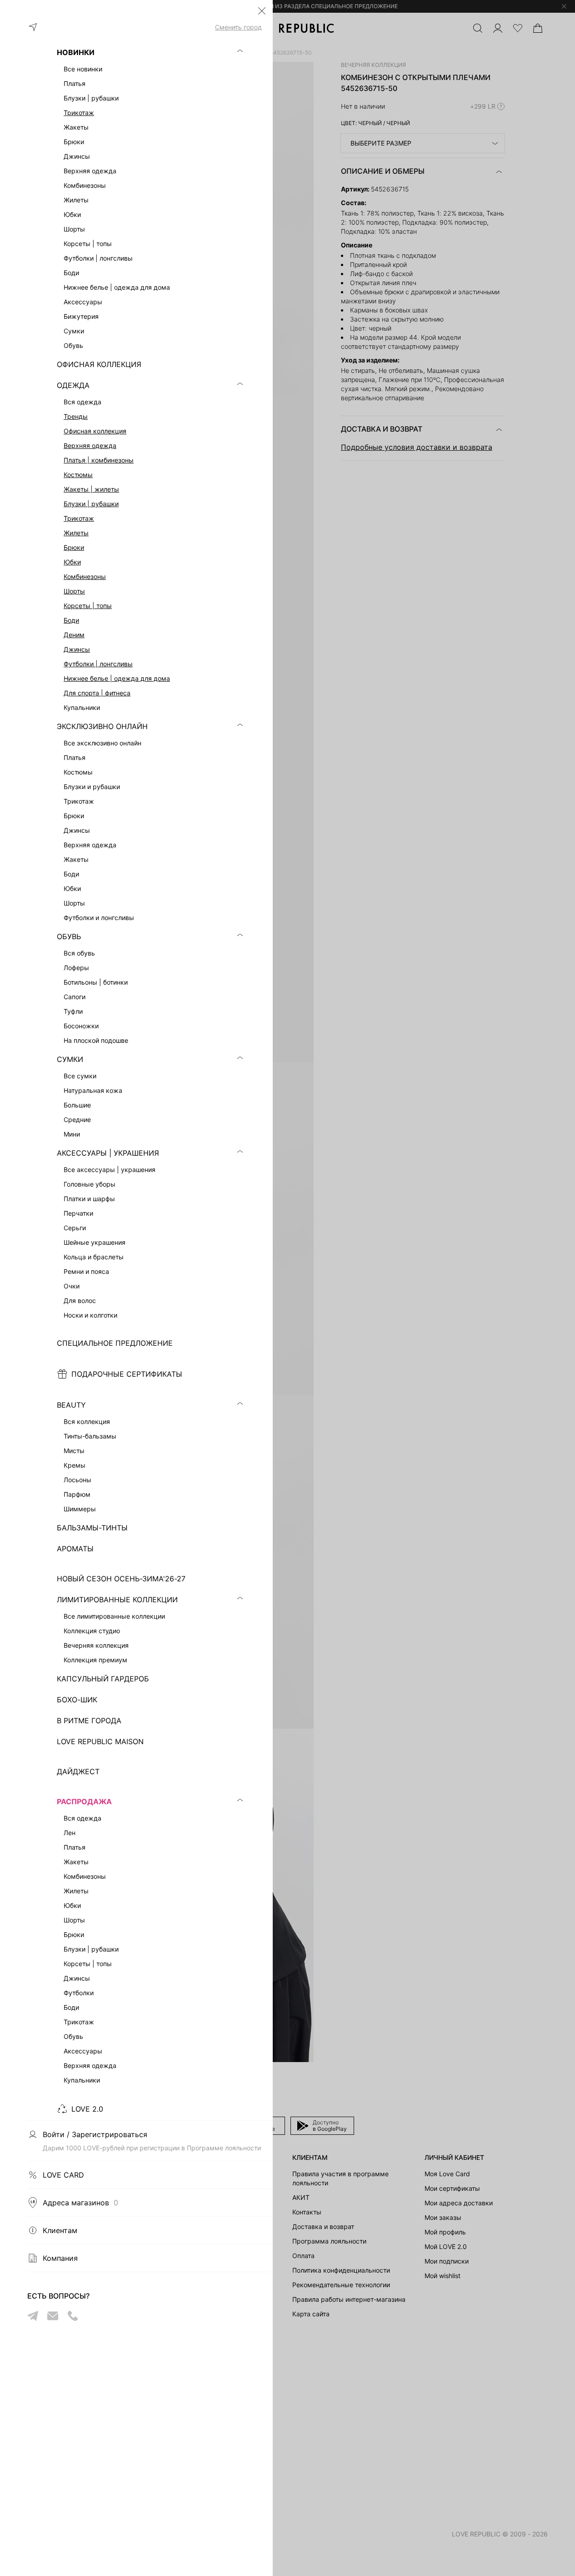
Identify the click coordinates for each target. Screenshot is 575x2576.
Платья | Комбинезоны (99, 460)
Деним (74, 635)
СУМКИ (70, 1059)
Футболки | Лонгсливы (98, 664)
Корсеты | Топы (88, 606)
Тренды (76, 416)
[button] (262, 11)
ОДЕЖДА (73, 385)
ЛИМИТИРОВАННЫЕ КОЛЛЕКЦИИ (117, 1600)
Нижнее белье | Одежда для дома (117, 678)
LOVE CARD (63, 2175)
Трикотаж (79, 113)
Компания (60, 2258)
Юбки (72, 562)
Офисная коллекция (95, 431)
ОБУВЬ (69, 936)
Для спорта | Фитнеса (97, 693)
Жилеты (76, 533)
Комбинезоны (85, 576)
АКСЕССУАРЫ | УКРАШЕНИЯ (108, 1153)
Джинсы (77, 649)
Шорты (74, 591)
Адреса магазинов (80, 2203)
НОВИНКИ (76, 52)
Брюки (74, 547)
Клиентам (60, 2230)
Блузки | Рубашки (91, 504)
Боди (71, 620)
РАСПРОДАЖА (84, 1801)
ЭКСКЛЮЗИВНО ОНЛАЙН (102, 726)
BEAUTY (71, 1405)
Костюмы (78, 475)
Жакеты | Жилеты (91, 489)
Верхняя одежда (90, 445)
